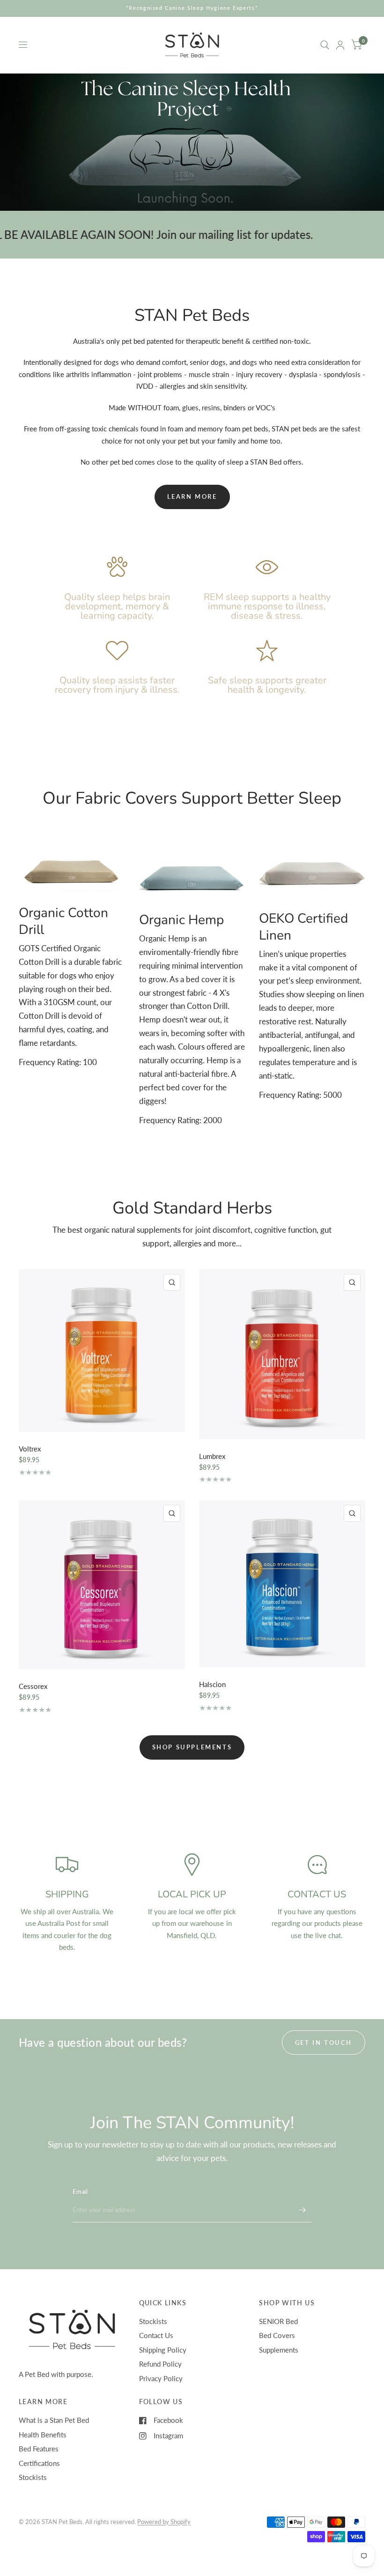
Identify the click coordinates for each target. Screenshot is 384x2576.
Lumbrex (212, 1456)
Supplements (279, 2350)
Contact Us (156, 2335)
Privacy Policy (161, 2378)
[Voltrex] (102, 1351)
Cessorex (33, 1686)
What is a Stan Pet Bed (54, 2420)
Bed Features (39, 2449)
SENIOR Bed (278, 2321)
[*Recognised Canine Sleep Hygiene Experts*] (192, 8)
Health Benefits (43, 2435)
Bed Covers (277, 2335)
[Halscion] (282, 1584)
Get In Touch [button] (324, 2043)
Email (80, 2191)
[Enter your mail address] (302, 2210)
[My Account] (340, 45)
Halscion (212, 1684)
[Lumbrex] (282, 1354)
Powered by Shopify (164, 2522)
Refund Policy (160, 2364)
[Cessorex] (102, 1585)
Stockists (153, 2321)
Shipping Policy (163, 2350)
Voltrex (30, 1449)
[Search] (325, 45)
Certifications (39, 2463)
